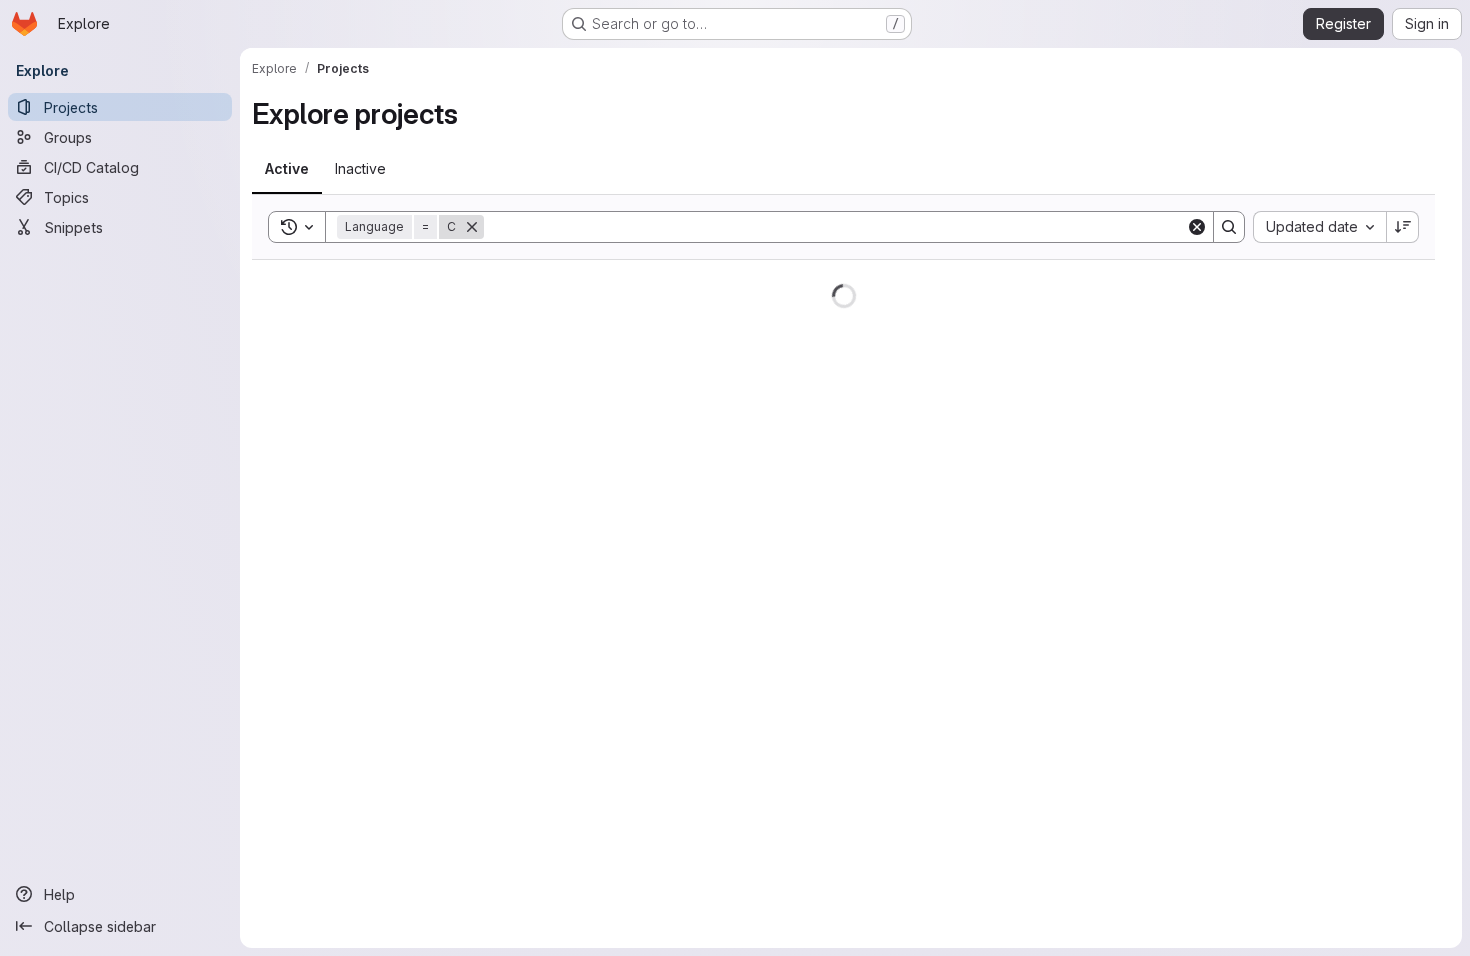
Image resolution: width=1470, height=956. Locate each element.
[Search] (1229, 227)
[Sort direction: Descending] (1403, 227)
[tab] (287, 169)
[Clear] (1197, 227)
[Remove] (472, 227)
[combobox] (1319, 227)
